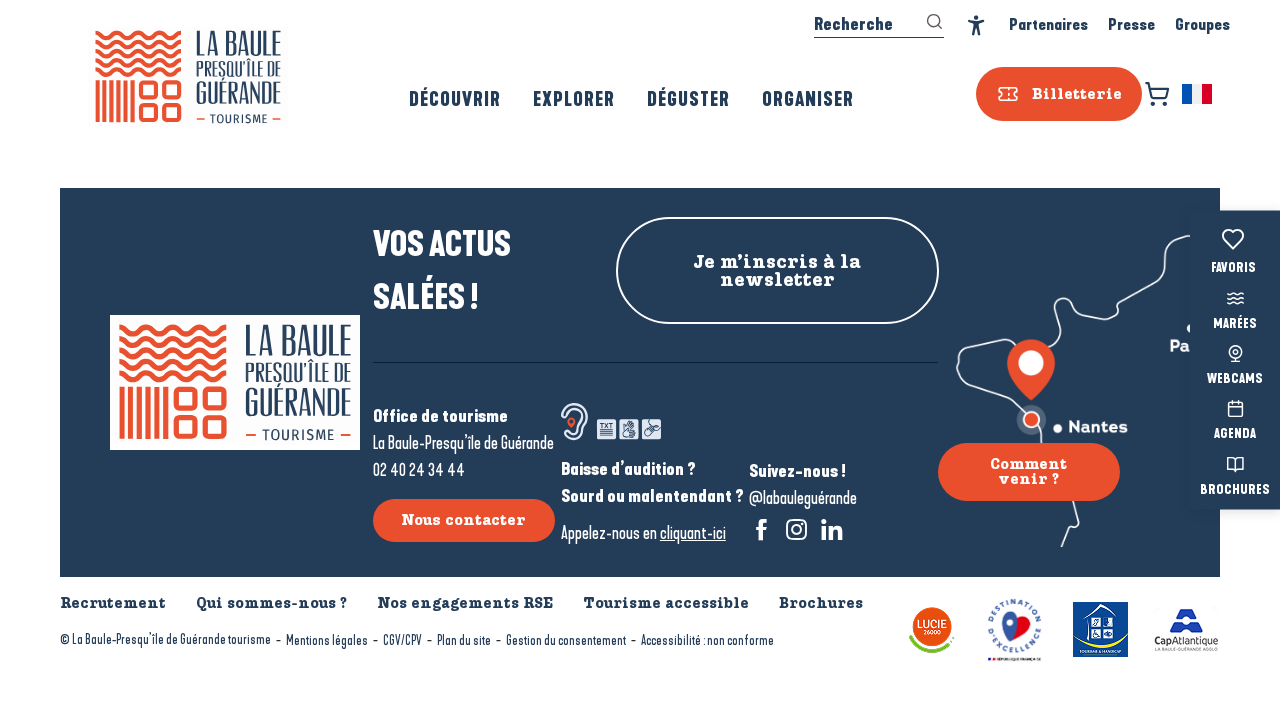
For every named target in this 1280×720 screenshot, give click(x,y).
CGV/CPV (402, 640)
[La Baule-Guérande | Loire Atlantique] (188, 77)
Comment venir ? (1028, 471)
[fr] (1198, 94)
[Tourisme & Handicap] (1100, 627)
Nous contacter (463, 520)
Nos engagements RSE (465, 603)
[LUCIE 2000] (932, 627)
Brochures (1235, 490)
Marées (1235, 324)
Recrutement (113, 603)
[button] (1198, 94)
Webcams (1235, 380)
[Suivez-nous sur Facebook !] (761, 529)
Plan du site (464, 640)
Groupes (1202, 24)
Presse (1131, 24)
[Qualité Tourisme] (1014, 627)
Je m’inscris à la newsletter (777, 271)
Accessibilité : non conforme (707, 640)
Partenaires (1048, 24)
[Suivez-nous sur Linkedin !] (831, 529)
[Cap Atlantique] (1186, 627)
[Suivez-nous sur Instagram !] (796, 529)
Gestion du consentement (566, 640)
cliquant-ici (693, 533)
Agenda (1235, 435)
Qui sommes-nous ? (271, 603)
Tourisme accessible (666, 603)
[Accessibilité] (976, 25)
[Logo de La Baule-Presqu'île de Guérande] (235, 382)
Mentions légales (327, 640)
